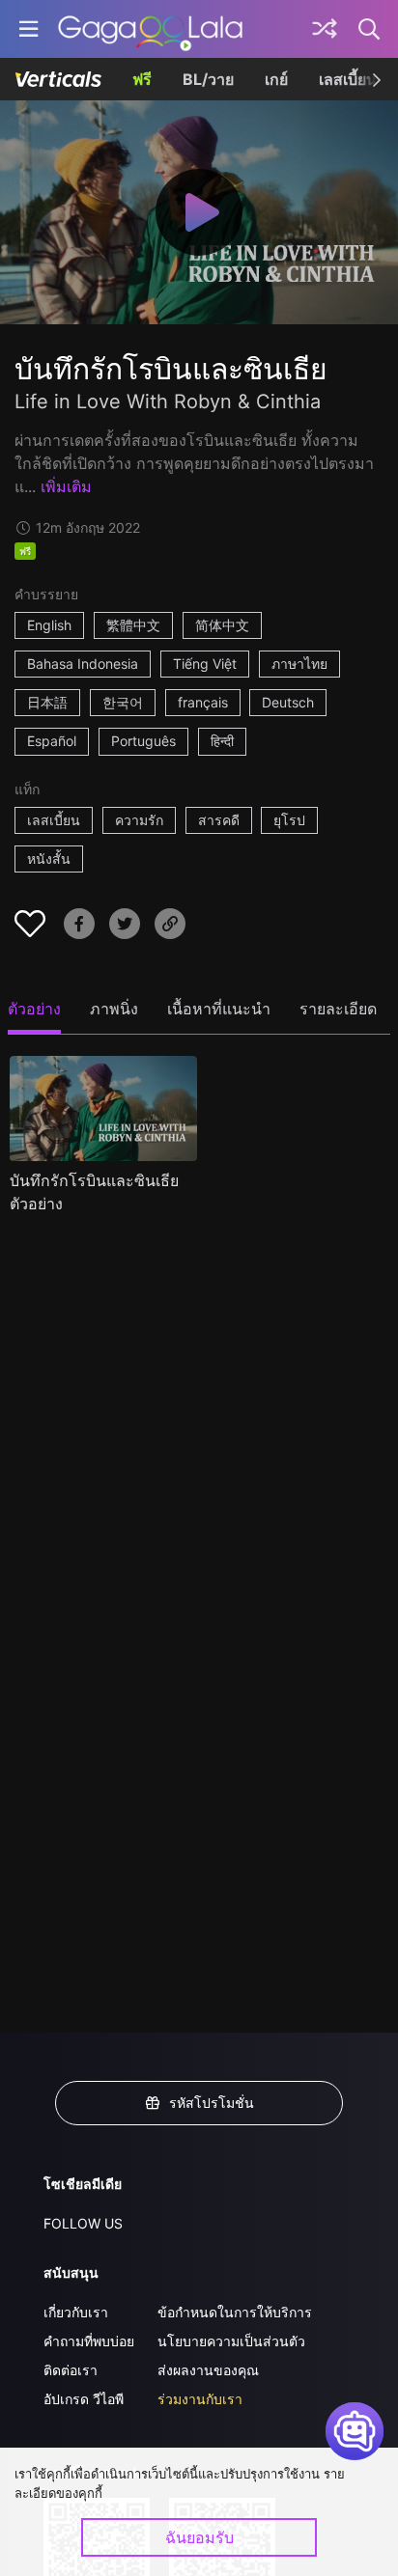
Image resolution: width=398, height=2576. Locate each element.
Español (52, 741)
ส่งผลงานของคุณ (208, 2370)
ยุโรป (289, 820)
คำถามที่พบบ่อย (89, 2341)
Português (143, 741)
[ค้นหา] (370, 29)
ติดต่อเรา (71, 2370)
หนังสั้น (49, 859)
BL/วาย (208, 79)
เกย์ (276, 79)
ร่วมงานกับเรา (200, 2399)
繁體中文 (133, 625)
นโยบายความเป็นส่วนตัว (231, 2341)
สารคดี (219, 820)
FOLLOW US (83, 2223)
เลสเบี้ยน (348, 79)
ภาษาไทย (299, 664)
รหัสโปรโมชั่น (212, 2103)
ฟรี (142, 79)
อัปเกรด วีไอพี (84, 2399)
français (203, 702)
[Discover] (325, 29)
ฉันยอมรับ (199, 2537)
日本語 (47, 702)
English (49, 625)
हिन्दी (222, 741)
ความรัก (139, 820)
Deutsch (288, 702)
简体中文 (222, 625)
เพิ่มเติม (66, 486)
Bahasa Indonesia (83, 664)
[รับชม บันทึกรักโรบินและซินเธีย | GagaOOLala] (150, 29)
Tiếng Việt (205, 664)
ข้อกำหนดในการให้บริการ (235, 2312)
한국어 (123, 702)
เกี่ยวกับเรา (76, 2312)
